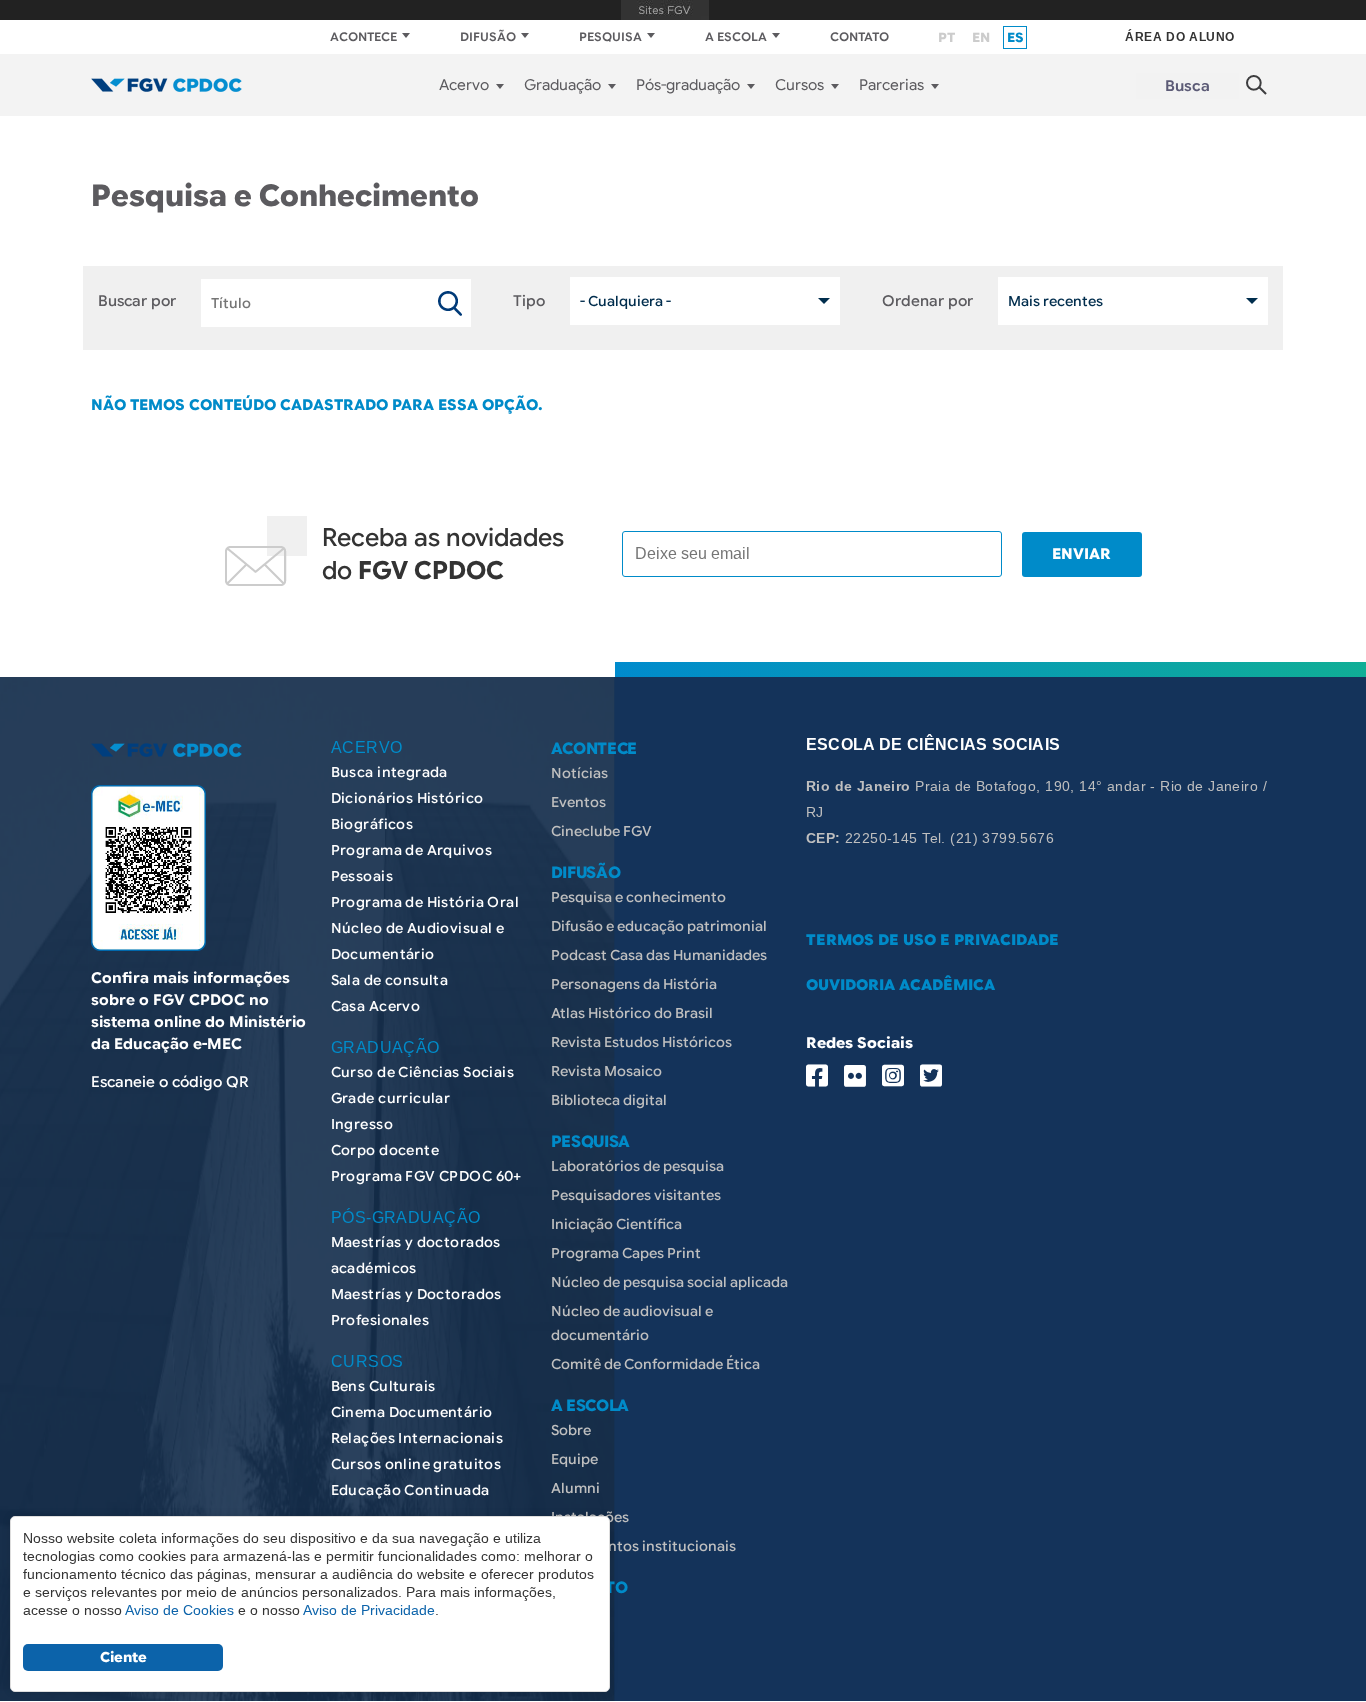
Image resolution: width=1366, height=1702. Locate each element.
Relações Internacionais (417, 1438)
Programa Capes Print (626, 1253)
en (981, 37)
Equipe (574, 1459)
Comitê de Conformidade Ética (655, 1364)
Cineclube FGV (601, 831)
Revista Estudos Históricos (641, 1042)
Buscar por (137, 301)
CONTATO (859, 36)
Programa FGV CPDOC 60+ (426, 1176)
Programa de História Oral (425, 902)
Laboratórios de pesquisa (637, 1166)
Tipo (529, 301)
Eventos (578, 802)
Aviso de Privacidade (369, 1610)
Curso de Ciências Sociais (423, 1072)
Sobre (571, 1430)
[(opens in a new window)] (148, 868)
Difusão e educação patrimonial (659, 926)
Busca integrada (389, 772)
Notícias (579, 773)
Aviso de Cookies (179, 1610)
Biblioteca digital (609, 1100)
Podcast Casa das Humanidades (659, 955)
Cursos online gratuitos (416, 1464)
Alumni (575, 1488)
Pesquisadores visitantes (636, 1195)
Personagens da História (634, 984)
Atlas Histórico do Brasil (632, 1013)
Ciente (123, 1657)
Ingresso (362, 1124)
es (1015, 37)
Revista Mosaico (606, 1071)
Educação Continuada (410, 1490)
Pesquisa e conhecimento (638, 897)
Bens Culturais (383, 1386)
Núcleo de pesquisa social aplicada (669, 1282)
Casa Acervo (376, 1006)
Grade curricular (391, 1098)
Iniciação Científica (616, 1224)
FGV (664, 10)
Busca (1187, 86)
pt (946, 37)
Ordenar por (927, 301)
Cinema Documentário (412, 1412)
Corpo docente (385, 1150)
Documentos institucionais (643, 1546)
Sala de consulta (390, 980)
